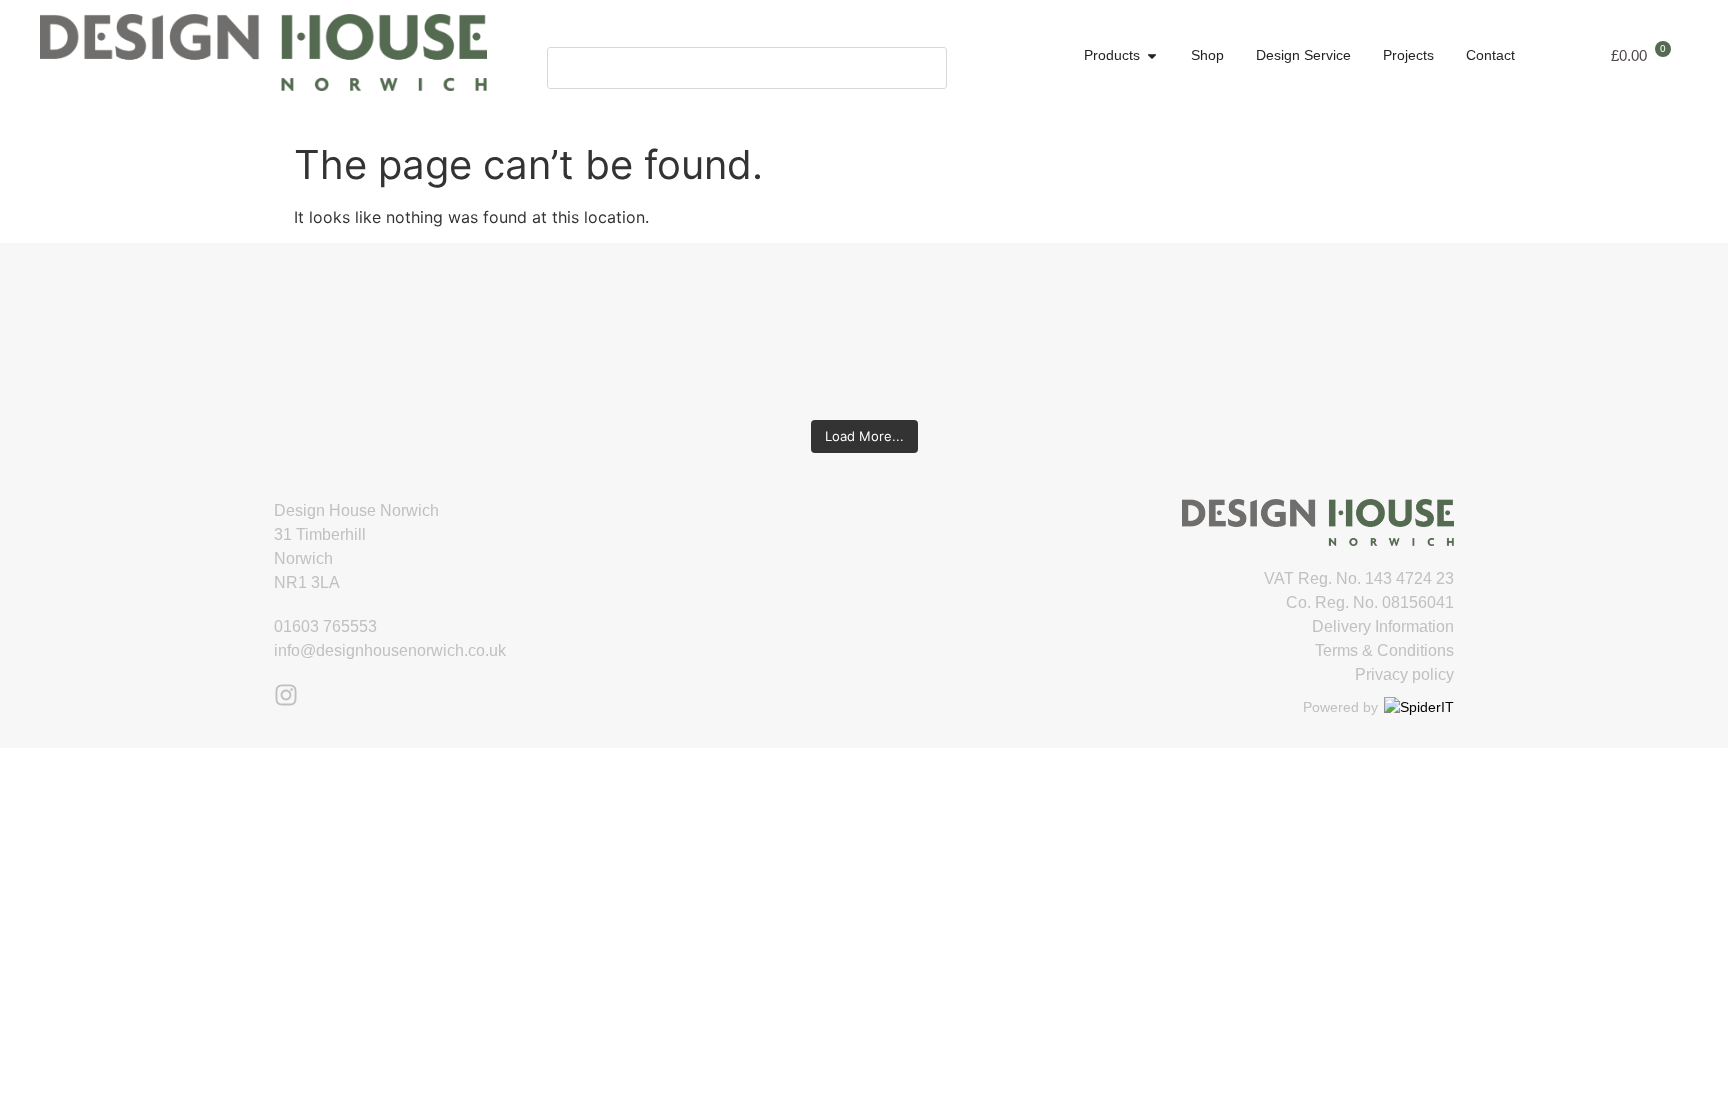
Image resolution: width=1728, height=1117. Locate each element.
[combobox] (747, 68)
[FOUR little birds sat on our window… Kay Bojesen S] (236, 333)
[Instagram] (286, 695)
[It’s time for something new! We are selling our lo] (738, 333)
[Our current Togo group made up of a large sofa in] (989, 333)
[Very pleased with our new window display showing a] (1491, 333)
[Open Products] (1152, 55)
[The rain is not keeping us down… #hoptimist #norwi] (487, 333)
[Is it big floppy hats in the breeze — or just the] (1240, 333)
